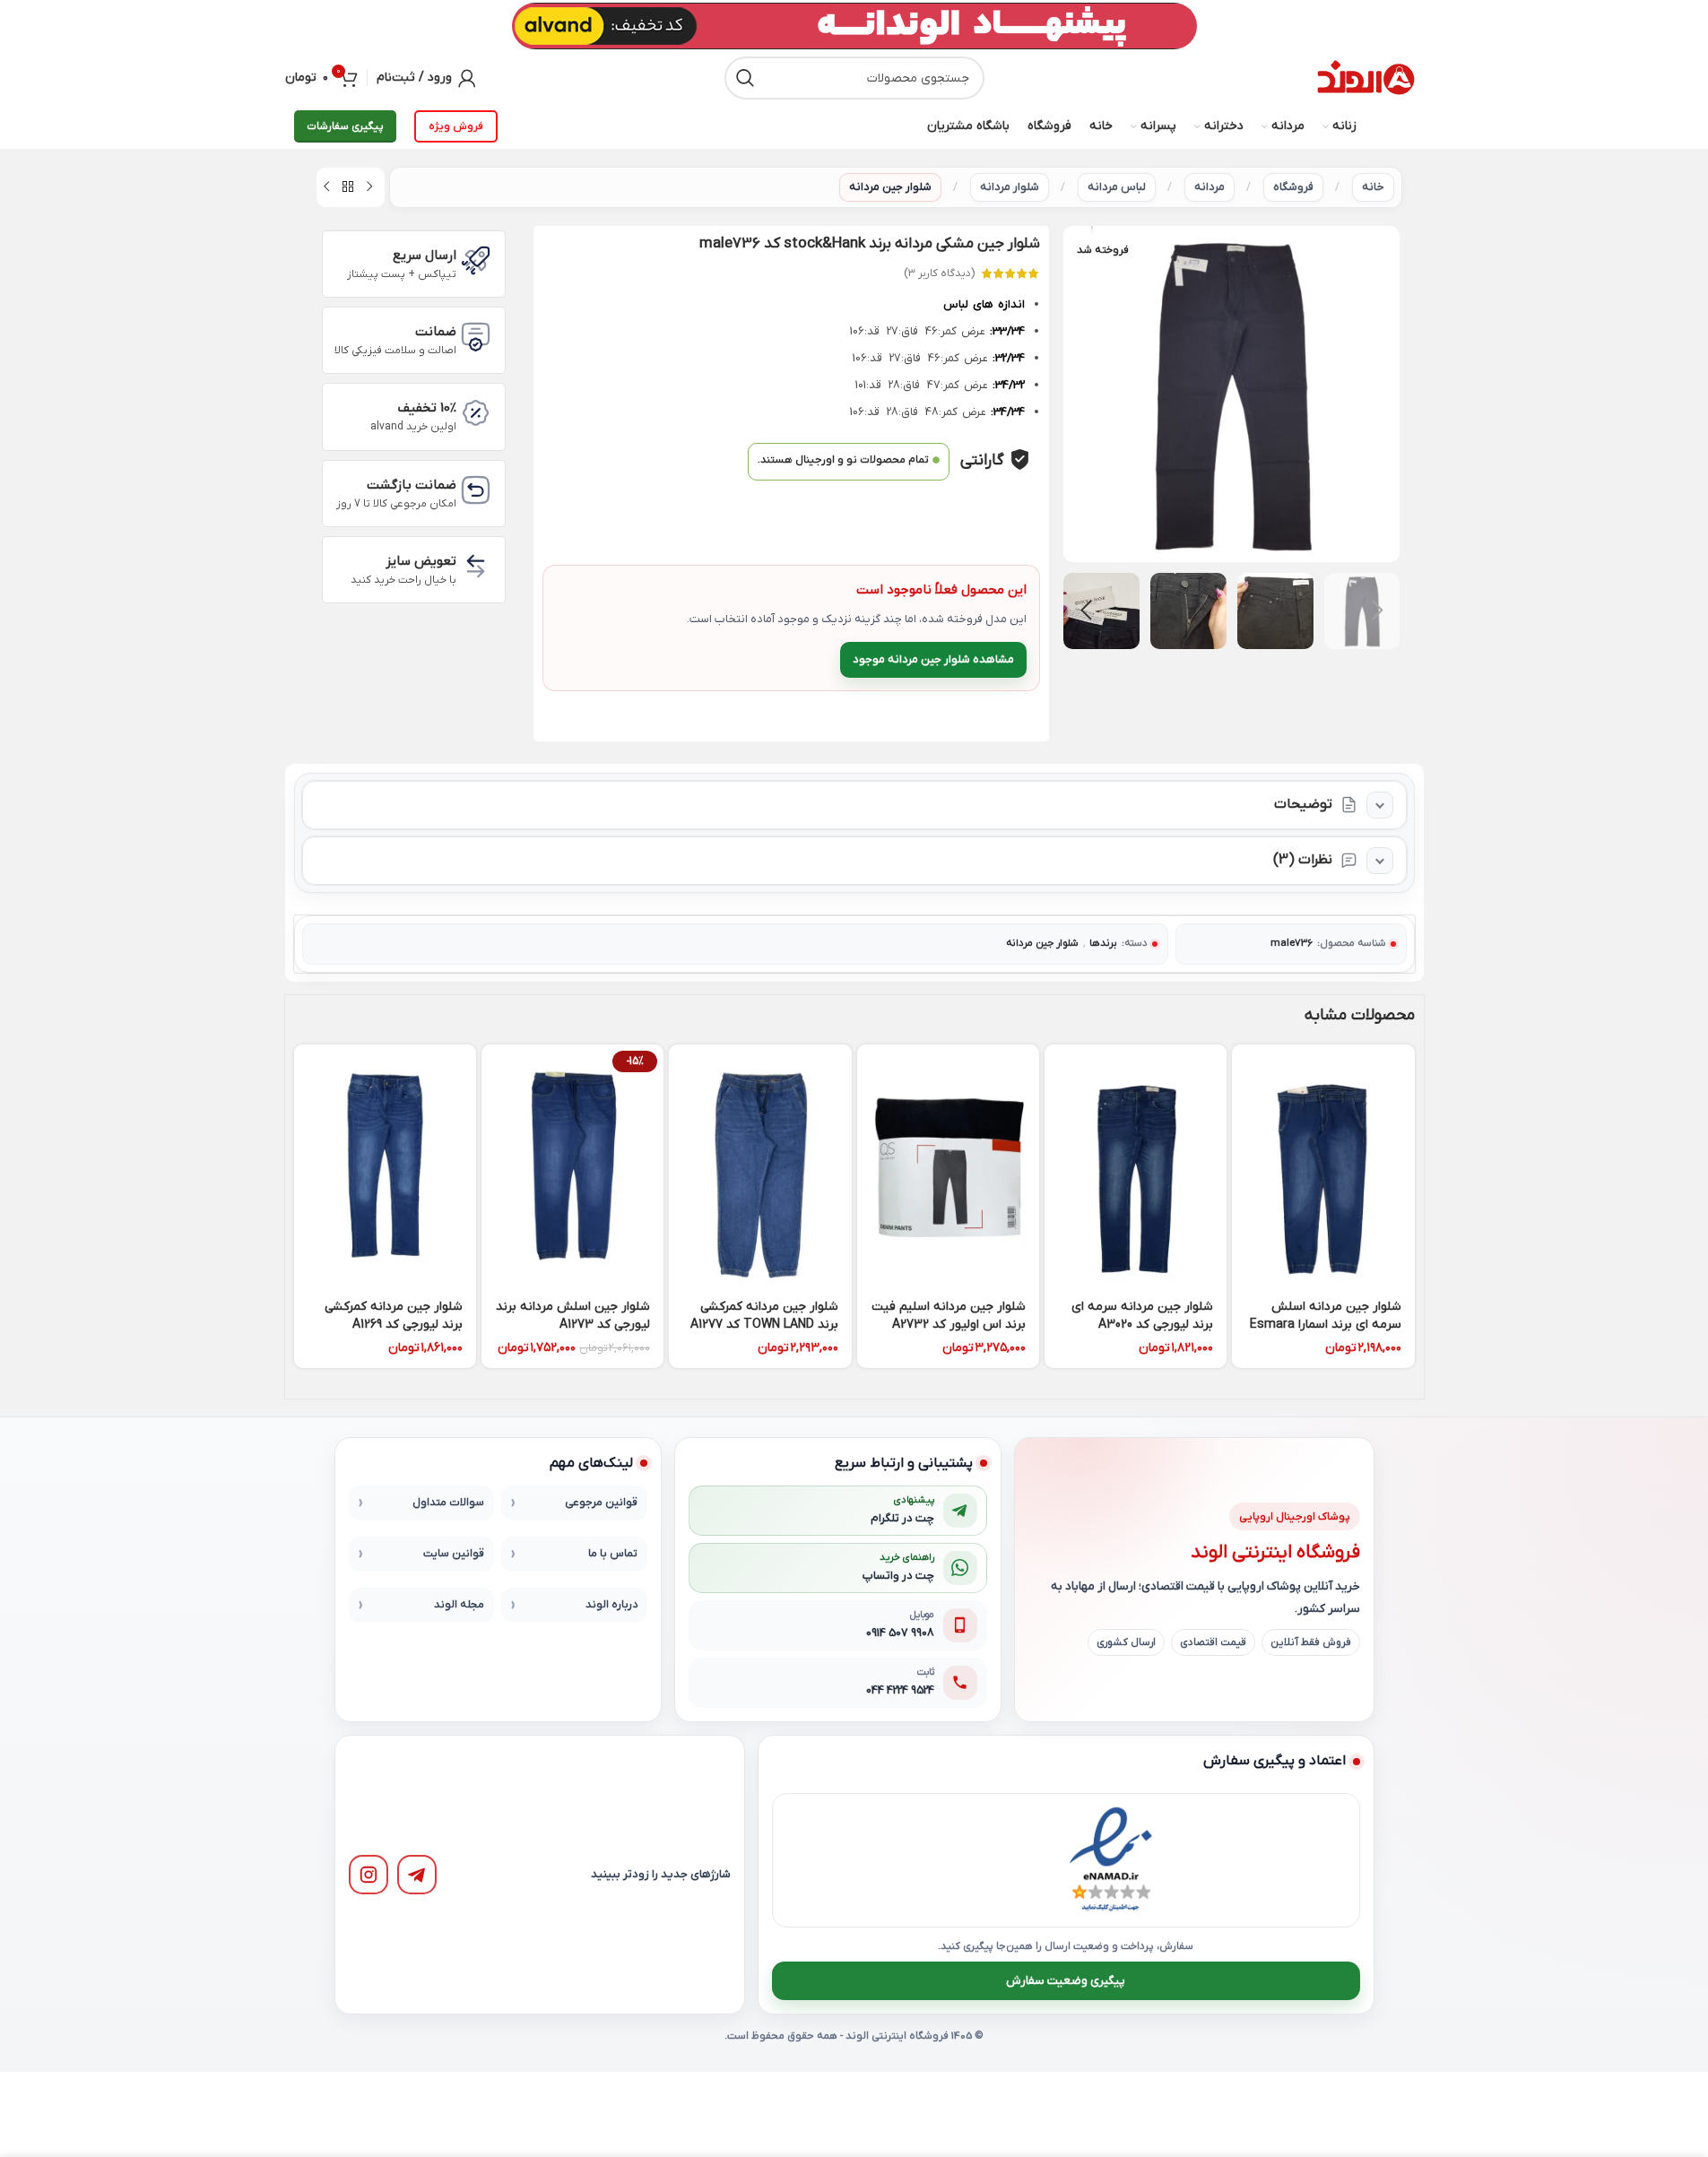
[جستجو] (746, 78)
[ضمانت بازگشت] (476, 490)
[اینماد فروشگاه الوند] (1111, 1860)
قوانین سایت (454, 1554)
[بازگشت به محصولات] (348, 187)
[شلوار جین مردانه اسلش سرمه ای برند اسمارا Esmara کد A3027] (1323, 1166)
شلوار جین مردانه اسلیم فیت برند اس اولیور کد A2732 (949, 1316)
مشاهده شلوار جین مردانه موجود (933, 659)
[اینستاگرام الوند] (368, 1875)
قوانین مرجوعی (601, 1503)
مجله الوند (459, 1605)
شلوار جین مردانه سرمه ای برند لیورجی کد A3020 (1142, 1316)
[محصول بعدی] (326, 187)
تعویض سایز (421, 561)
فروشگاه (1293, 187)
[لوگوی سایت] (1366, 78)
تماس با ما (613, 1554)
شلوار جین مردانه (890, 187)
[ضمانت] (476, 337)
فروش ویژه (456, 126)
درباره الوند (611, 1605)
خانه (1373, 187)
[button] (1377, 611)
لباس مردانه (1117, 187)
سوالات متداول (448, 1503)
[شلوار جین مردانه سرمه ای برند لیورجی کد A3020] (1136, 1166)
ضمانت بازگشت (412, 485)
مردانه (1209, 187)
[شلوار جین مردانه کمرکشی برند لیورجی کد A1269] (385, 1166)
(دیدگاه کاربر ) (939, 273)
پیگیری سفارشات (345, 126)
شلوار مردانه (1010, 187)
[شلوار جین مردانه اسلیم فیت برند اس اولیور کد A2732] (948, 1166)
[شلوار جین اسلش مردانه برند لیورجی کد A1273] (572, 1166)
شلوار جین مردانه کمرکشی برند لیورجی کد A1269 (394, 1316)
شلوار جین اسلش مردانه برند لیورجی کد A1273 (573, 1316)
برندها (1103, 944)
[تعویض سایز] (476, 566)
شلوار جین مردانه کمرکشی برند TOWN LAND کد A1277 (764, 1316)
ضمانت (436, 332)
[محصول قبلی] (369, 187)
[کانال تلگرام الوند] (417, 1875)
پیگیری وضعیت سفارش (1066, 1981)
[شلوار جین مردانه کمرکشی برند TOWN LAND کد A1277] (760, 1166)
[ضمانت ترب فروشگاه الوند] (1006, 1860)
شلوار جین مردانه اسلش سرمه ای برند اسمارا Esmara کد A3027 (1326, 1324)
